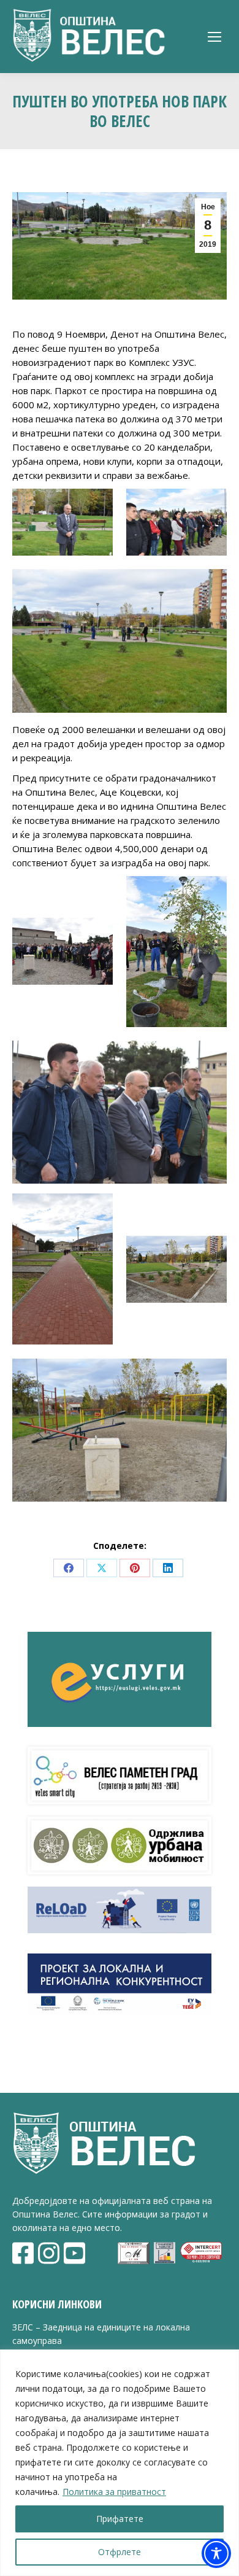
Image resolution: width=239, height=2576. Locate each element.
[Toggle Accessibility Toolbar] (216, 2553)
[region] (120, 2463)
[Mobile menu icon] (214, 37)
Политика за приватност (114, 2492)
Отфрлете (120, 2552)
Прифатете (120, 2519)
